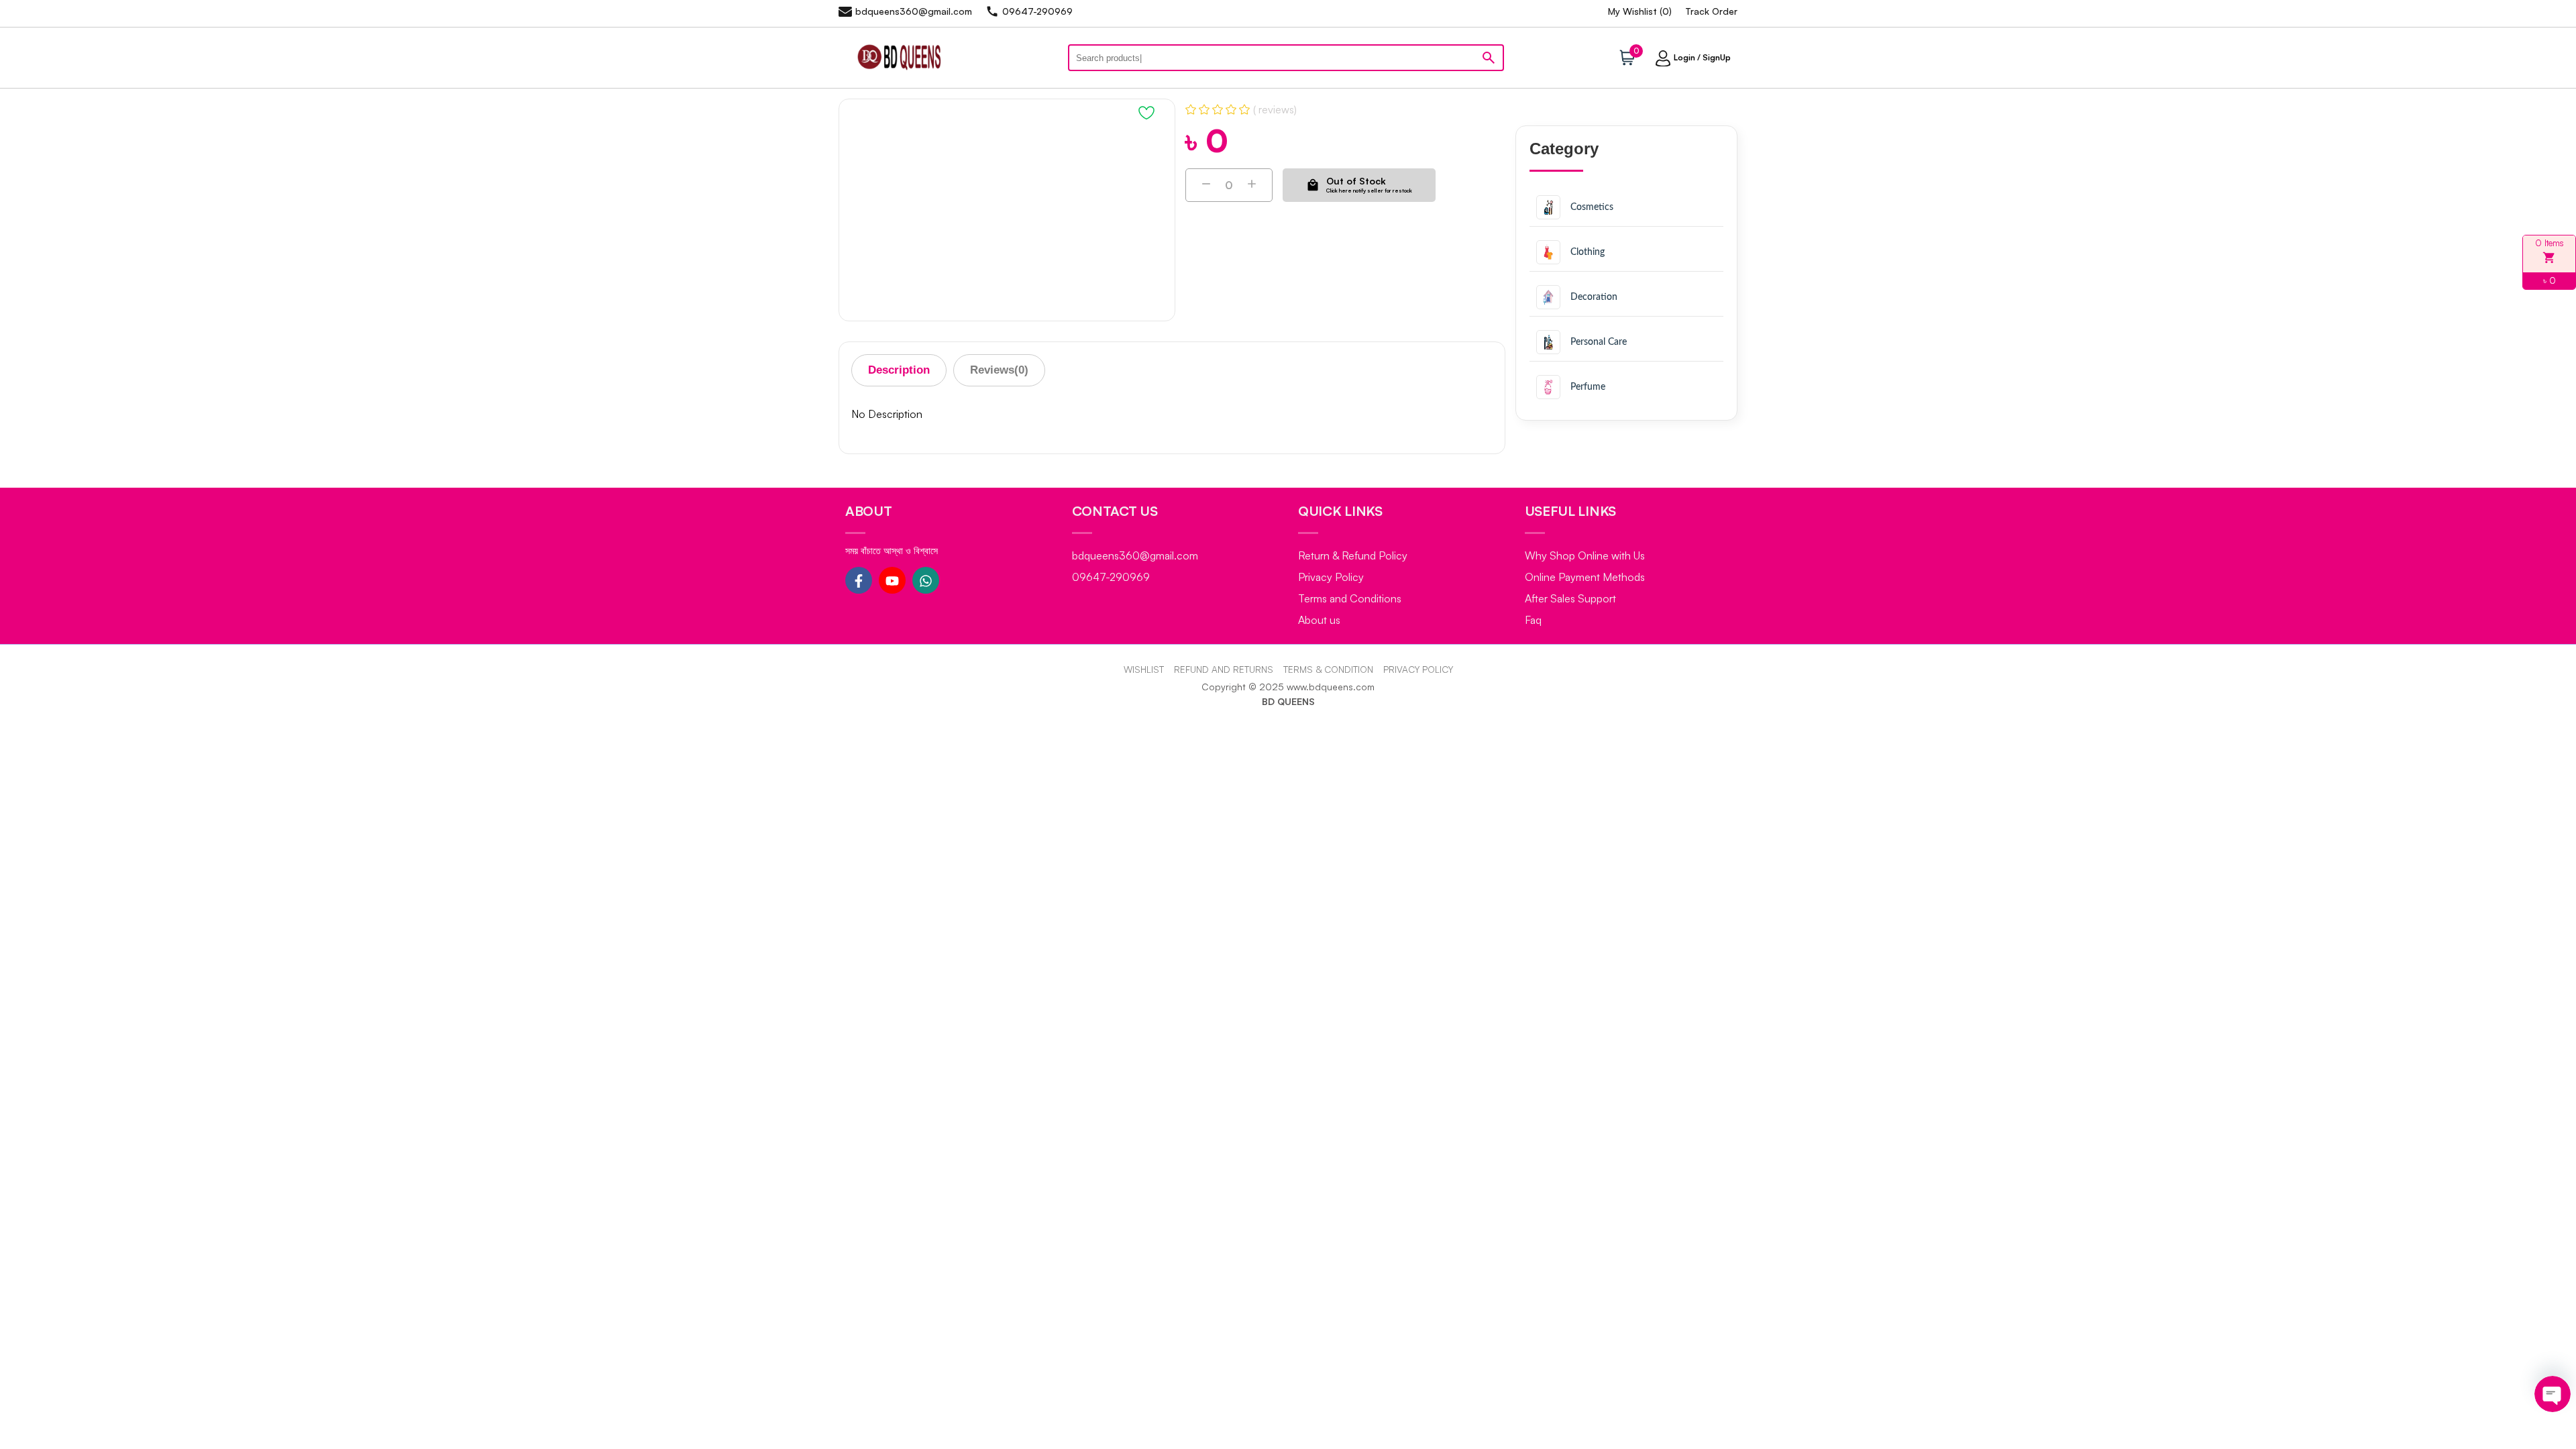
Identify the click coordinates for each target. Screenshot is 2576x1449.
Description (899, 370)
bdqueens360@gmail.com (1135, 555)
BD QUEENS (1288, 701)
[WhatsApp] (926, 580)
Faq (1533, 620)
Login (1684, 57)
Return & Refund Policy (1353, 555)
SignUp (1717, 57)
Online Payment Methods (1585, 577)
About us (1319, 620)
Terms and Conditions (1350, 598)
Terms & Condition (1328, 669)
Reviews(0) (999, 370)
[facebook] (859, 580)
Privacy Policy (1331, 577)
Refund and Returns (1224, 669)
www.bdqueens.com (1331, 687)
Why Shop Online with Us (1585, 555)
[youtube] (892, 580)
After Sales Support (1570, 598)
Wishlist (1144, 669)
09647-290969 (1111, 577)
